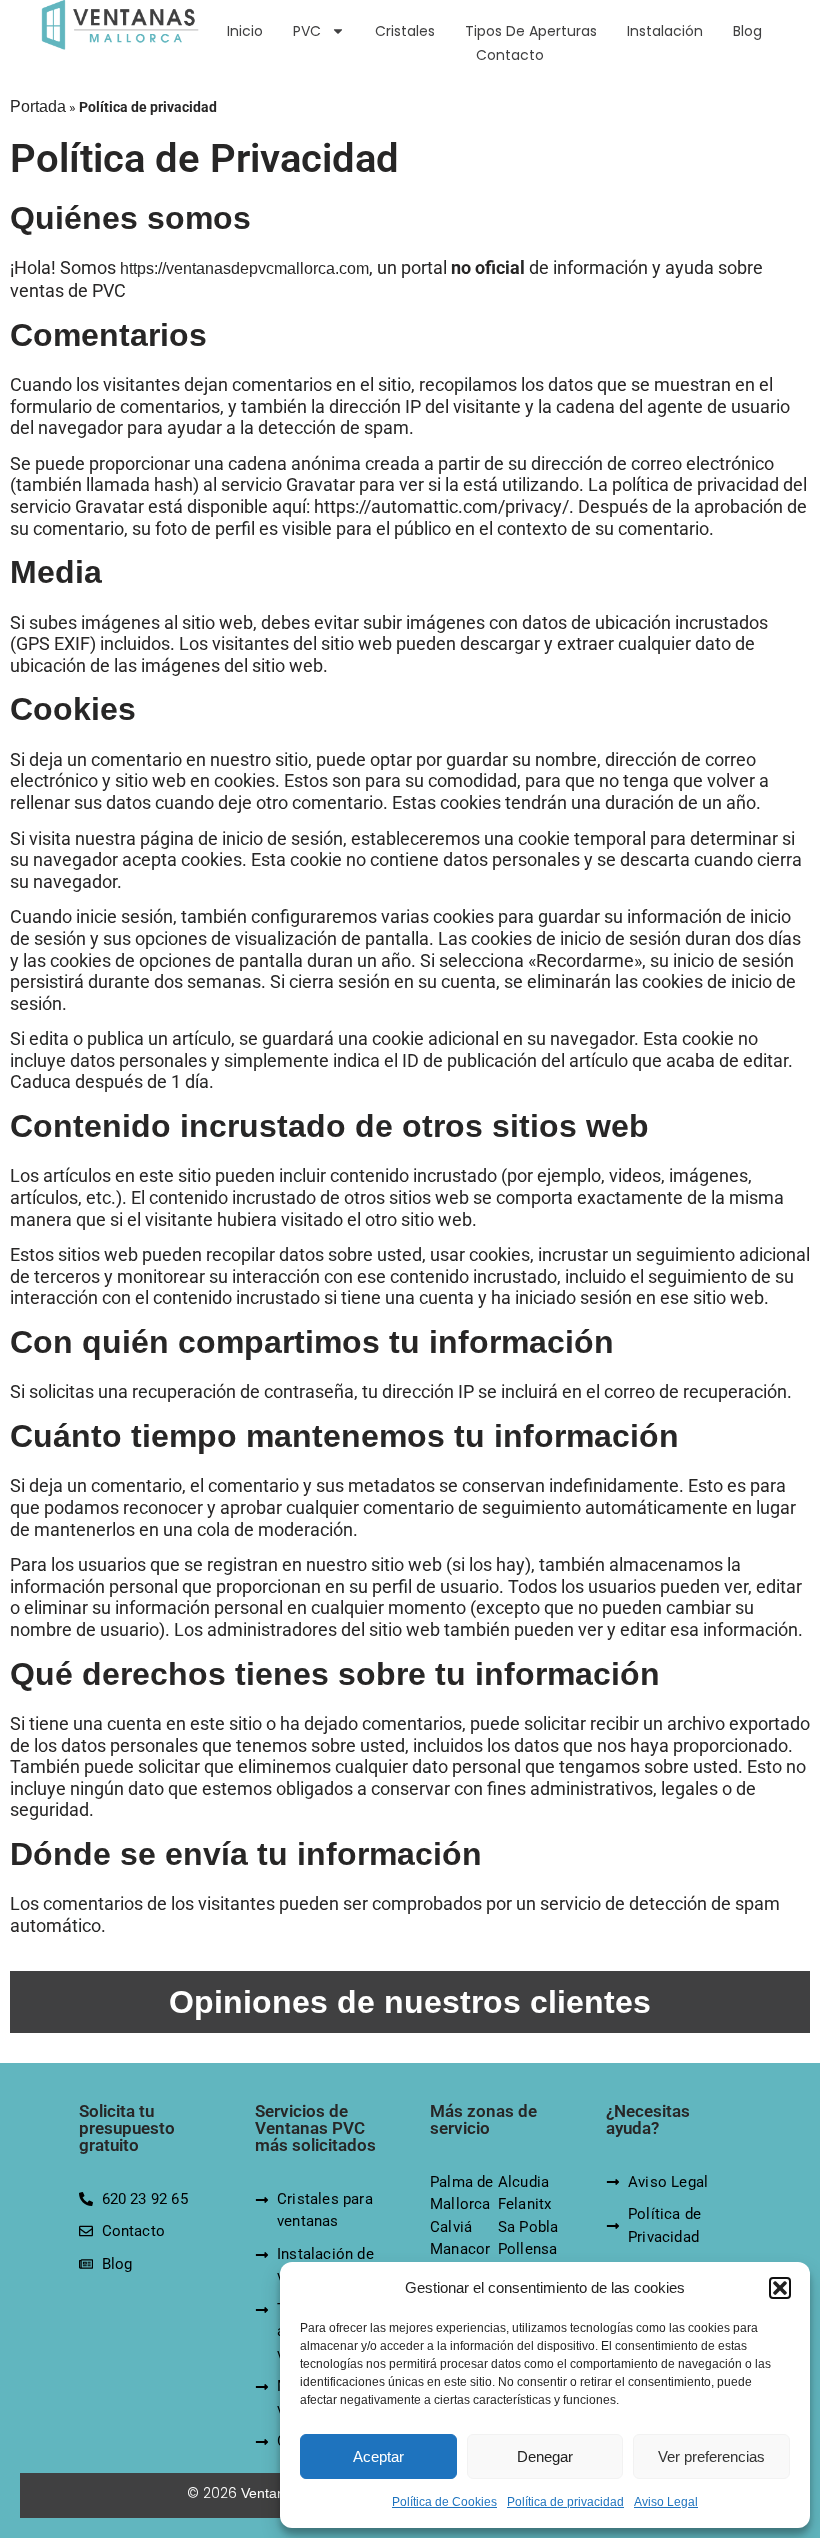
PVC (307, 31)
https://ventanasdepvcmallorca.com (244, 268)
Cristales (405, 31)
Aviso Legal (666, 2502)
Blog (747, 31)
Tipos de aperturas (531, 31)
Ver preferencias (711, 2456)
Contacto (510, 55)
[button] (780, 2288)
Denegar (545, 2456)
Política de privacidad (565, 2502)
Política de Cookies (444, 2502)
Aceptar (378, 2456)
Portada (38, 106)
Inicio (245, 31)
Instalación (665, 31)
